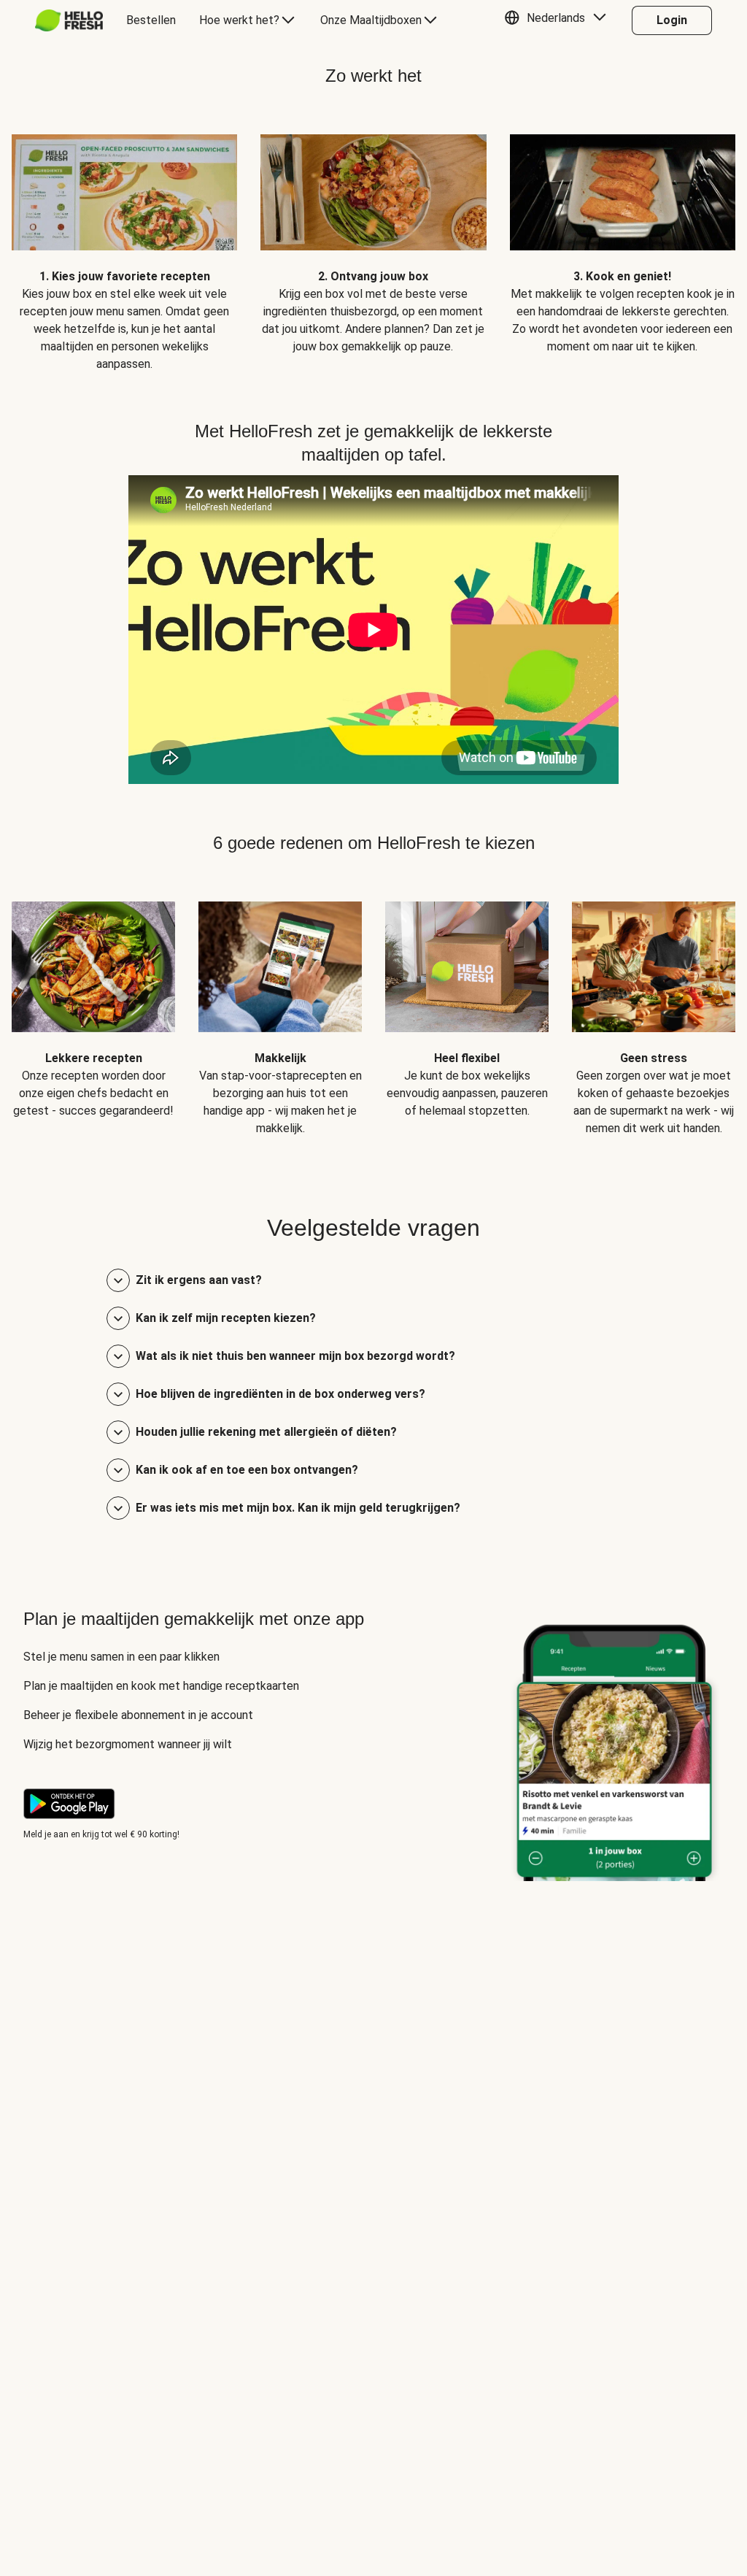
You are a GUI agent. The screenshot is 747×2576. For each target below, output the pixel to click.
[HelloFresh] (69, 20)
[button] (559, 20)
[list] (373, 242)
